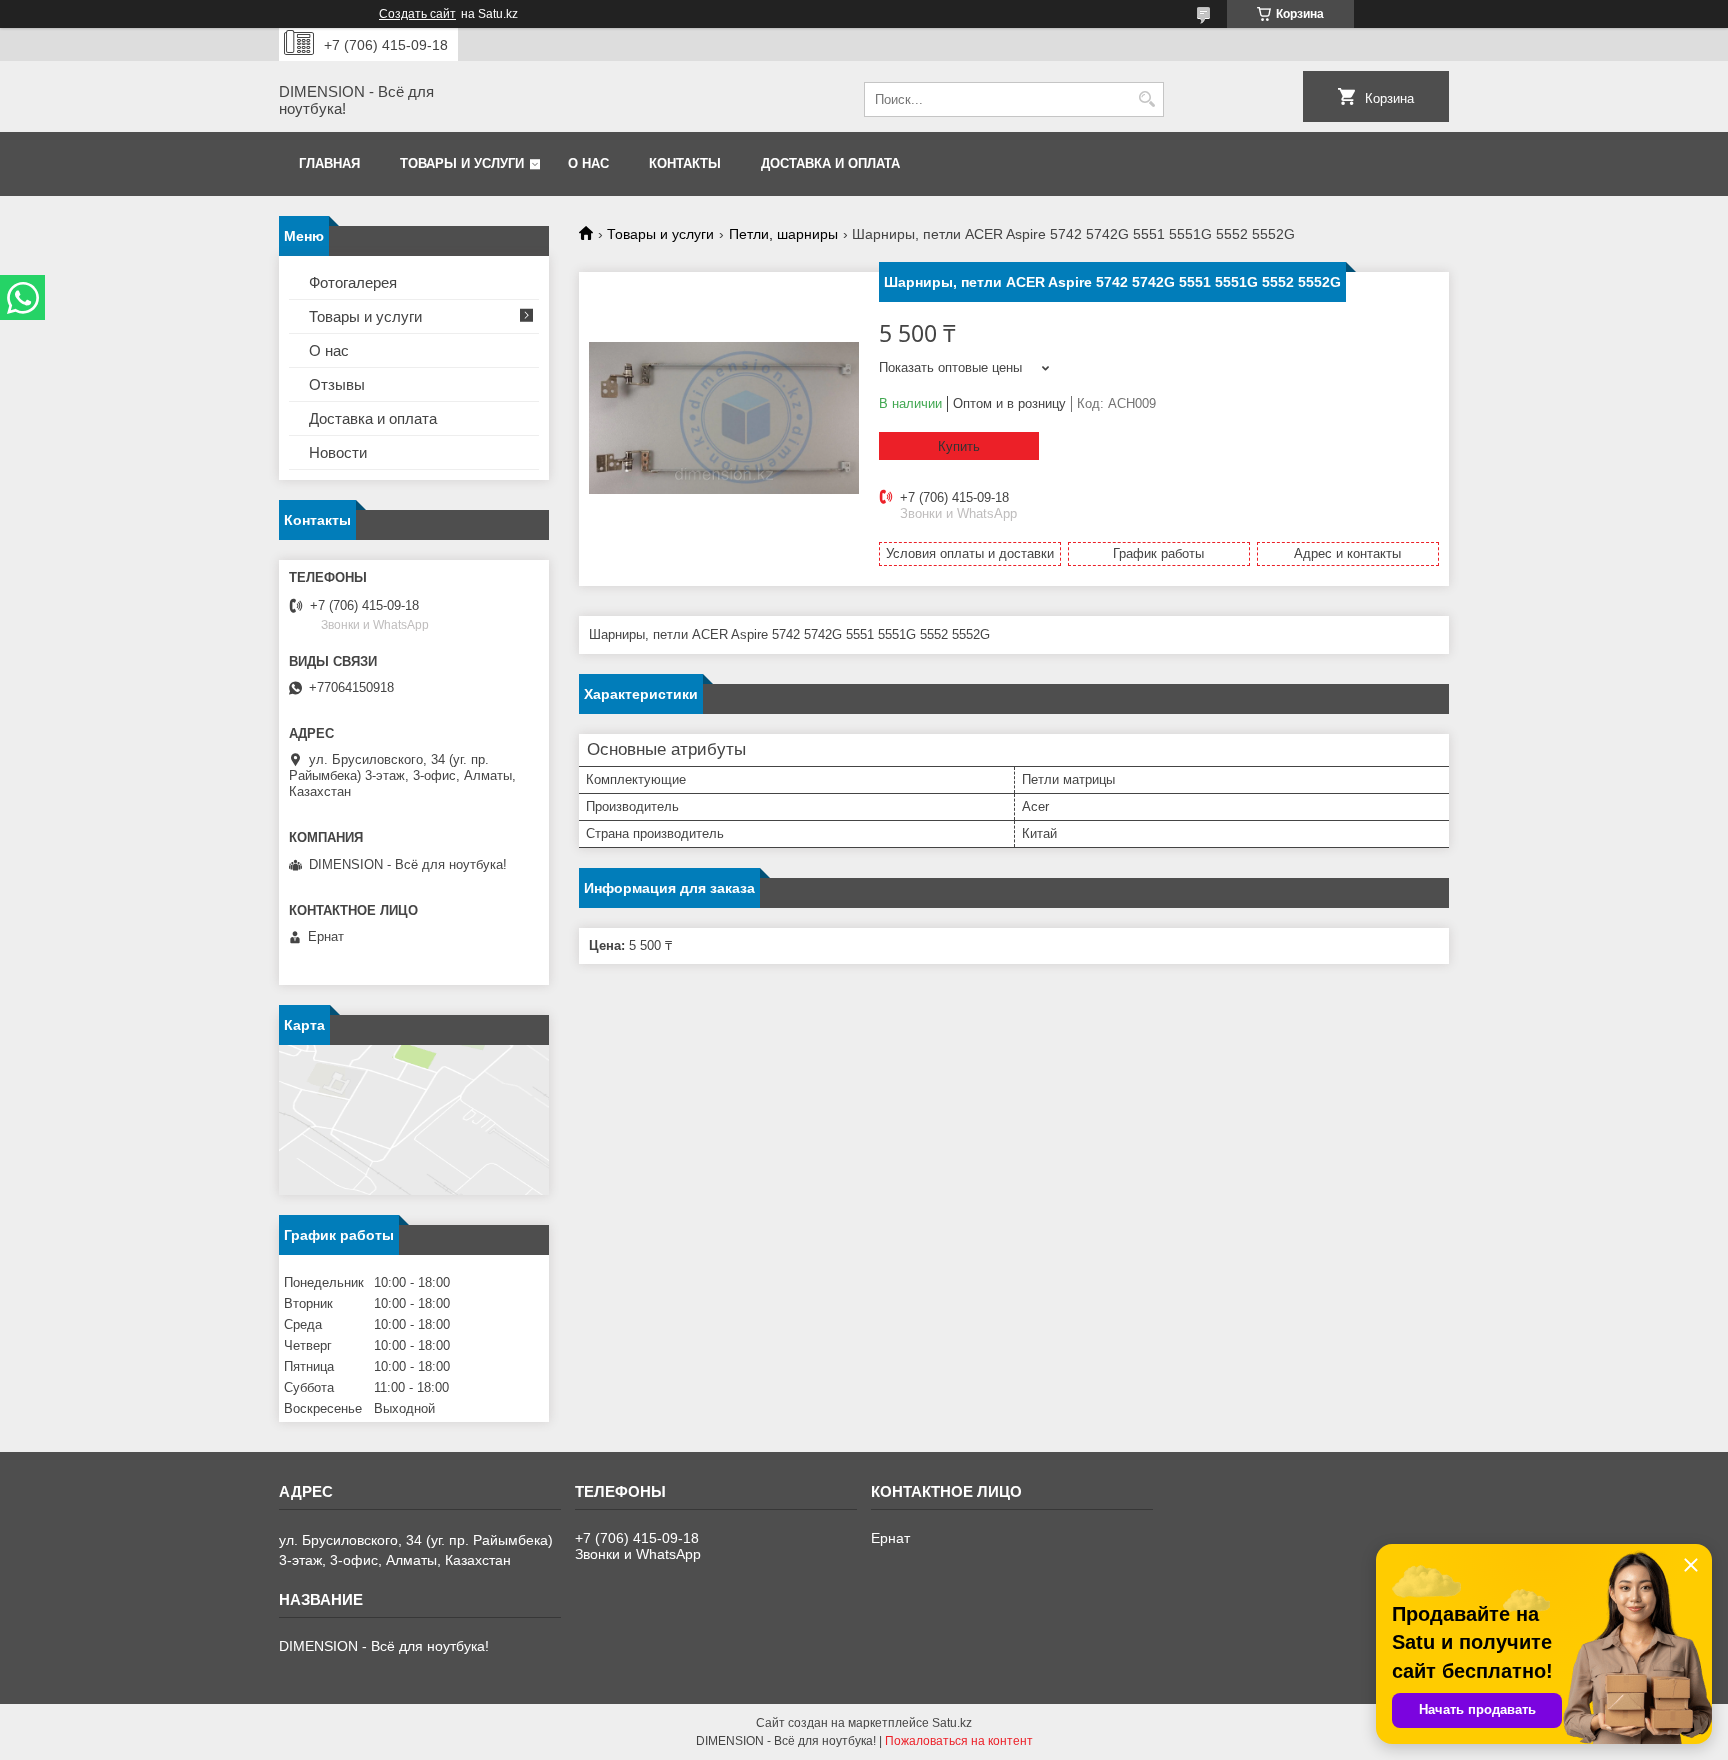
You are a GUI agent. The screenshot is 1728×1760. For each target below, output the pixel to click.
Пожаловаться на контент (959, 1741)
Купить (959, 446)
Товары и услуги (462, 163)
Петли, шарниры (783, 234)
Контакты (685, 163)
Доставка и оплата (830, 163)
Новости (338, 452)
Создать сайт (417, 14)
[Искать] (1146, 99)
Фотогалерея (353, 282)
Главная (329, 163)
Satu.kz (952, 1723)
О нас (588, 163)
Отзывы (337, 384)
